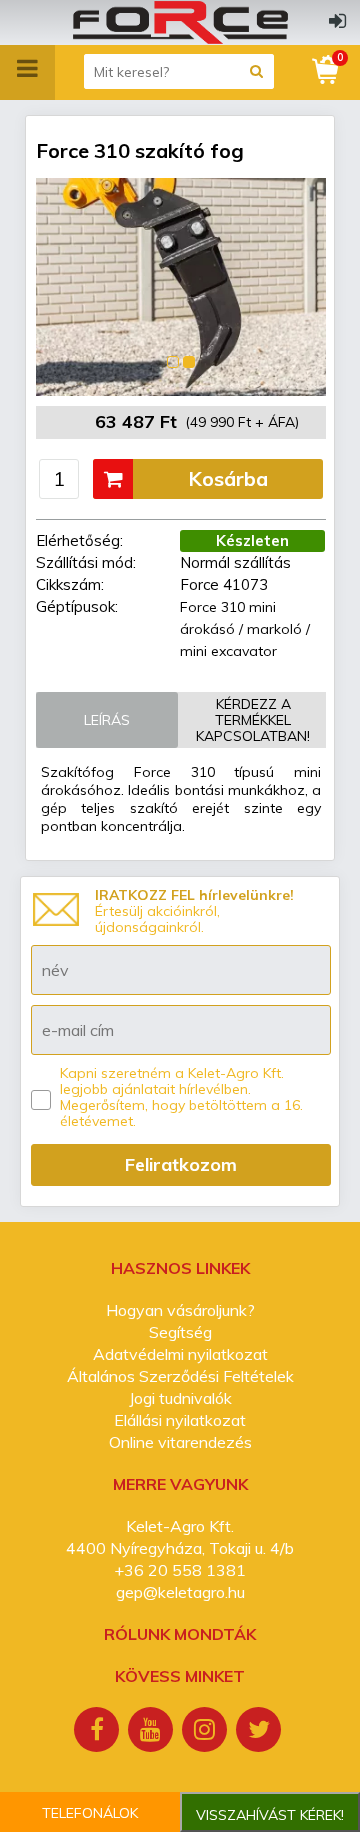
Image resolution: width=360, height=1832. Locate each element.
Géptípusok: (77, 606)
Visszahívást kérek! (270, 1815)
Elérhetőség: (79, 540)
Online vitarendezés (180, 1442)
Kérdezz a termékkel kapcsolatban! (253, 720)
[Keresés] (256, 71)
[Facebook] (99, 1732)
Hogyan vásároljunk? (180, 1310)
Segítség (180, 1332)
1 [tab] (173, 362)
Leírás (107, 720)
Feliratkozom (181, 1164)
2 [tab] (189, 362)
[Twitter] (261, 1732)
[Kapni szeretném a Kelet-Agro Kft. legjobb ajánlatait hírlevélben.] (41, 1100)
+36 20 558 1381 (180, 1570)
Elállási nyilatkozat (180, 1420)
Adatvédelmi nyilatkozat (180, 1354)
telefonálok (90, 1813)
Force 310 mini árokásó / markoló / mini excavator (245, 629)
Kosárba (228, 478)
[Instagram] (207, 1732)
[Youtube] (153, 1732)
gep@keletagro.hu (180, 1592)
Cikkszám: (70, 584)
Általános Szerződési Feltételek (180, 1376)
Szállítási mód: (86, 562)
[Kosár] (327, 70)
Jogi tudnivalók (180, 1398)
